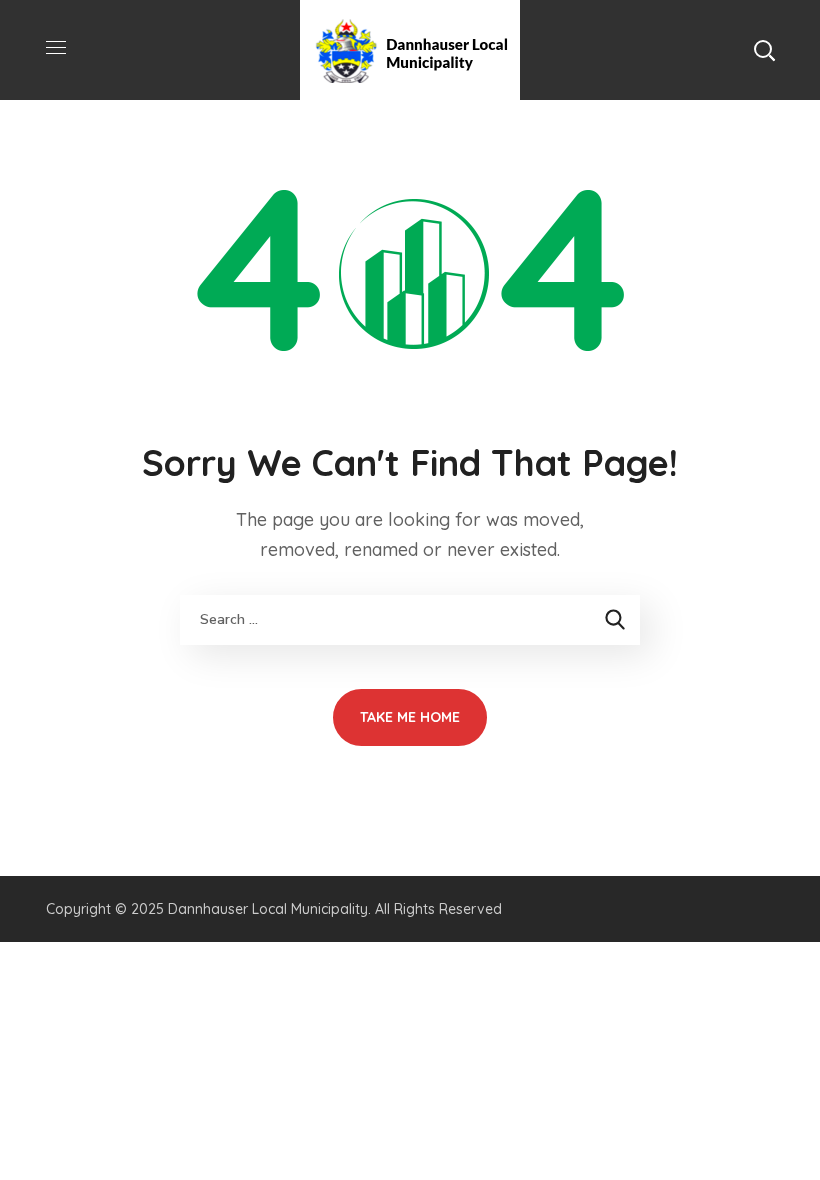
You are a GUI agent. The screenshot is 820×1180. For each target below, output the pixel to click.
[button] (764, 50)
